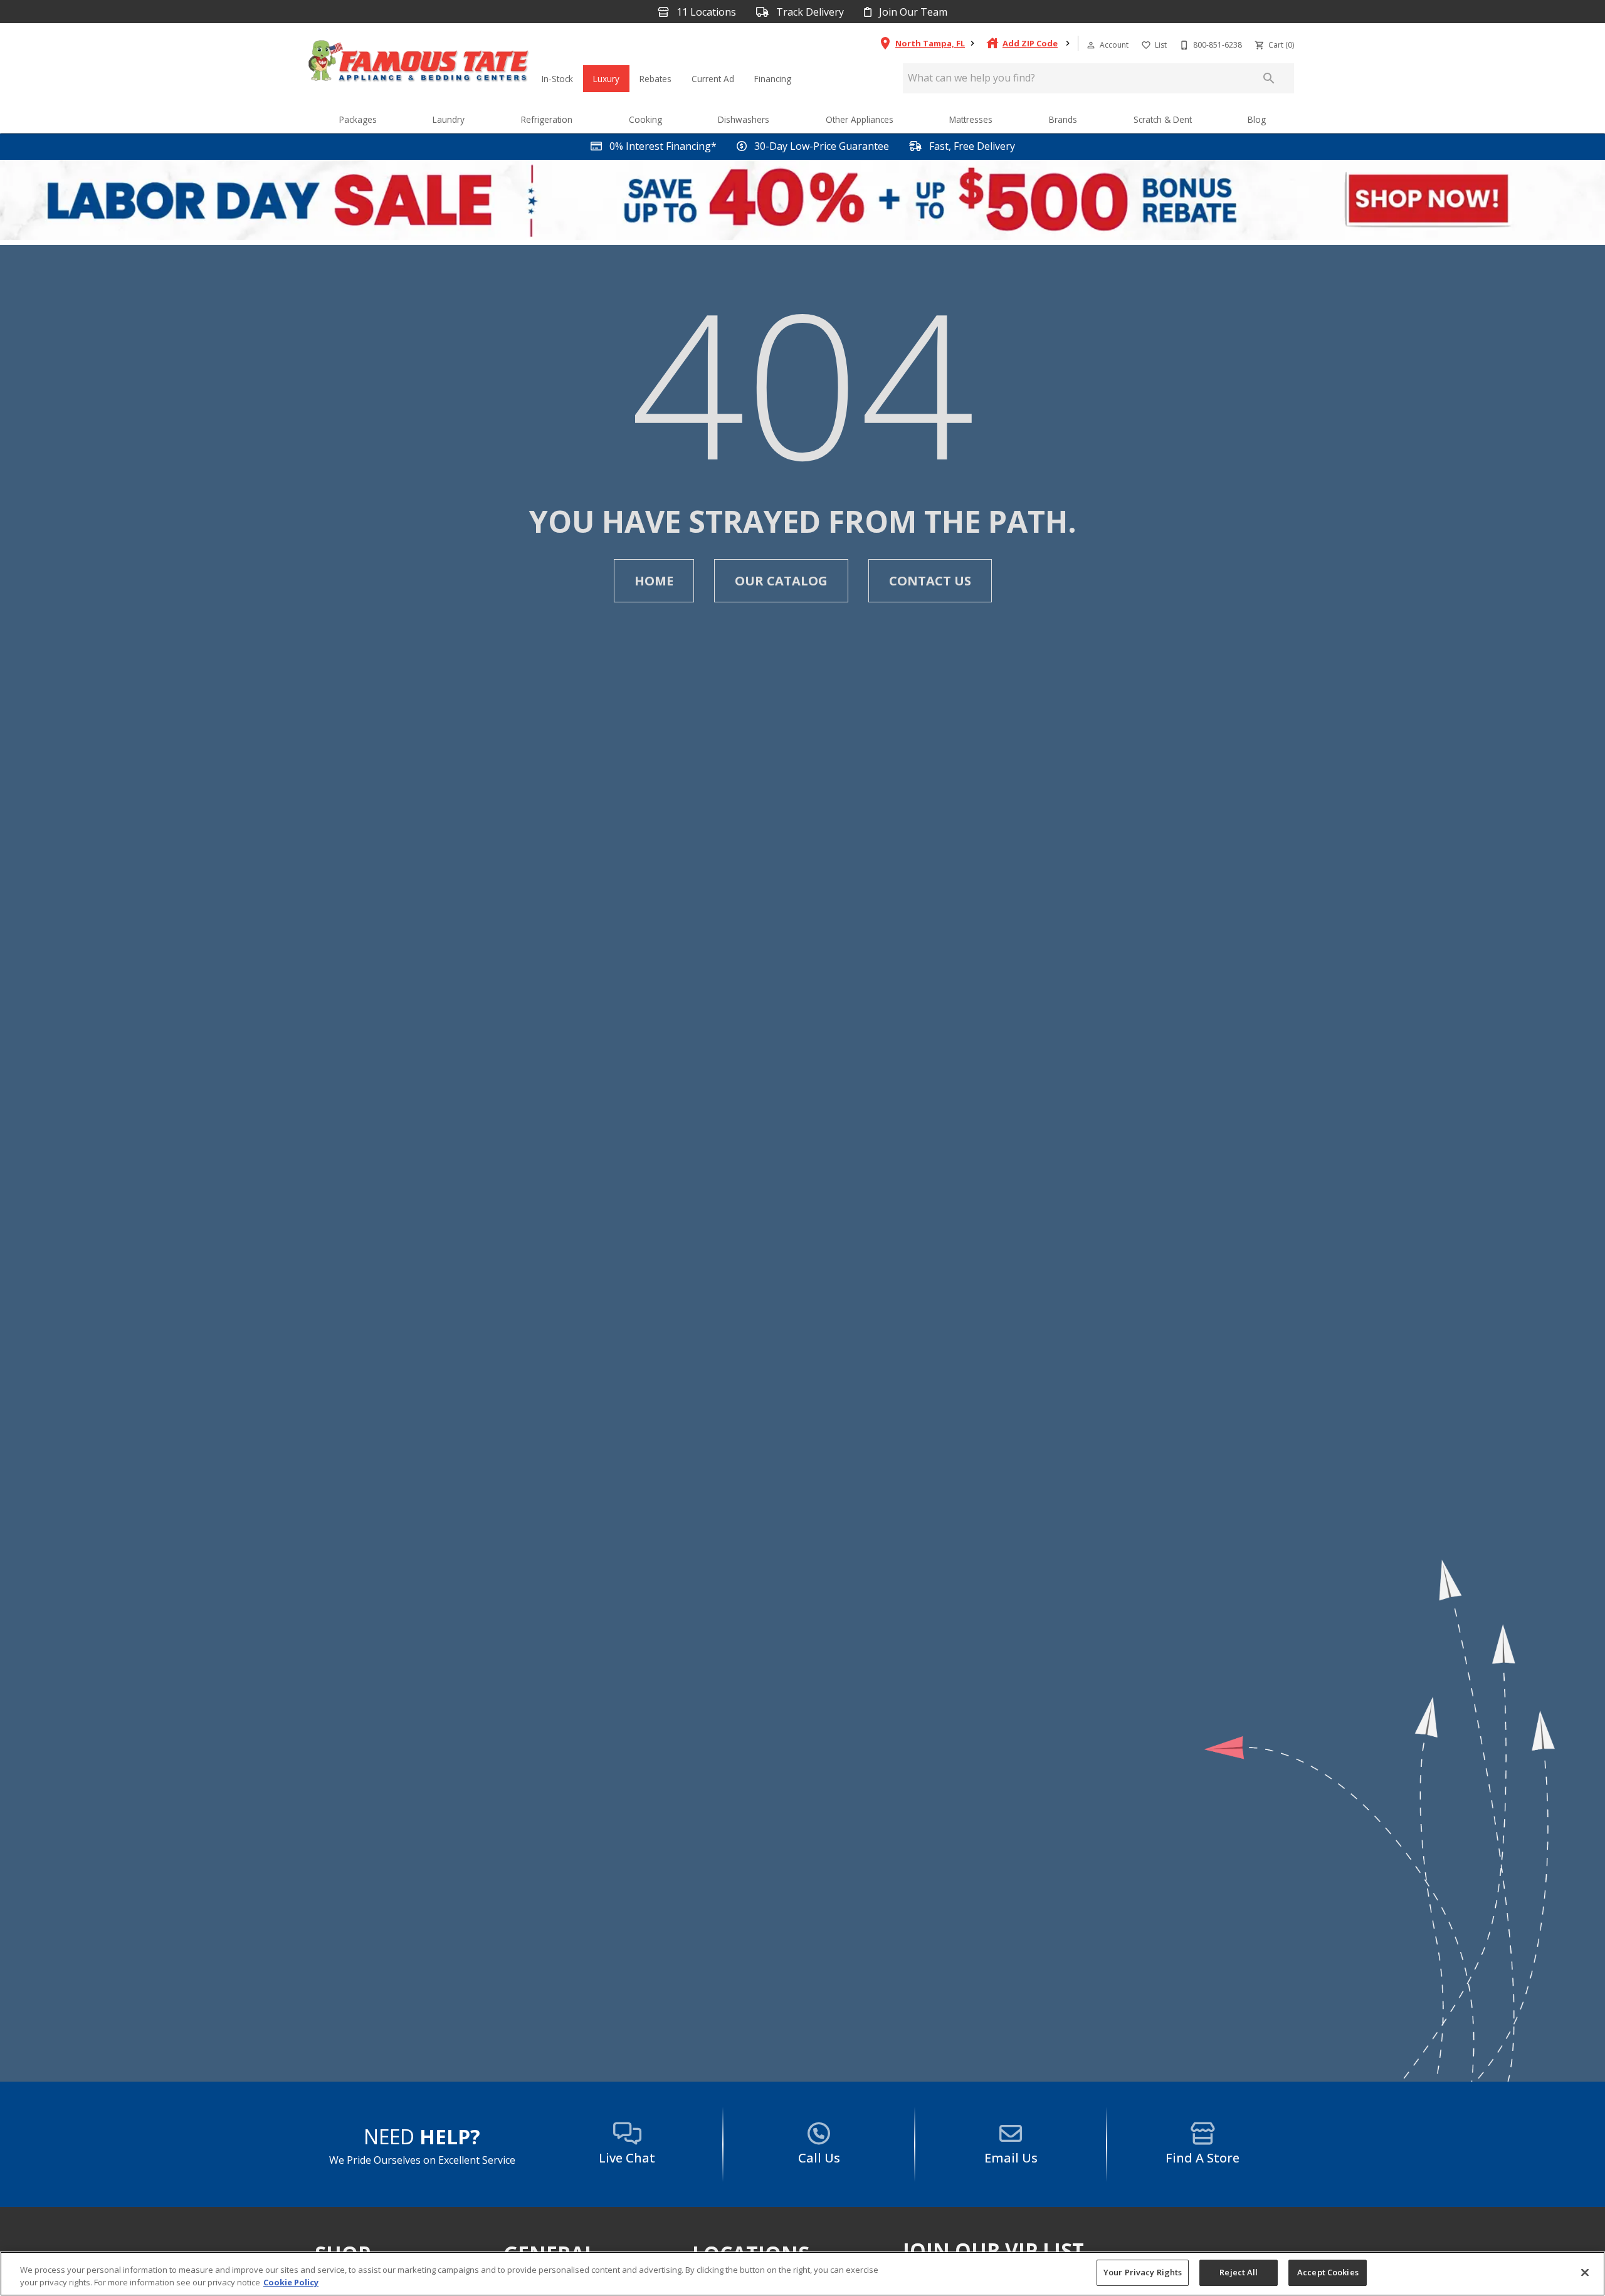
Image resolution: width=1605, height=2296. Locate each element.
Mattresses (971, 119)
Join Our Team (912, 12)
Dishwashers (744, 119)
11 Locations (705, 12)
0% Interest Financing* (662, 146)
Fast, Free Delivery (971, 146)
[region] (802, 2274)
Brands (1063, 119)
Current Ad (713, 79)
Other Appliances (860, 119)
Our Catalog (781, 581)
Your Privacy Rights (1143, 2272)
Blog (1257, 119)
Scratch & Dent (1163, 119)
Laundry (449, 119)
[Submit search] (1269, 78)
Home (654, 581)
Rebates (655, 79)
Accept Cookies (1328, 2272)
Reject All (1239, 2272)
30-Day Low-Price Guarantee (820, 146)
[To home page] (419, 64)
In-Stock (557, 79)
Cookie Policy (291, 2282)
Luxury (606, 79)
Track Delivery (809, 12)
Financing (773, 79)
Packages (358, 119)
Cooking (645, 119)
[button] (1091, 45)
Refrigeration (547, 119)
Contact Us (930, 581)
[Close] (1585, 2272)
